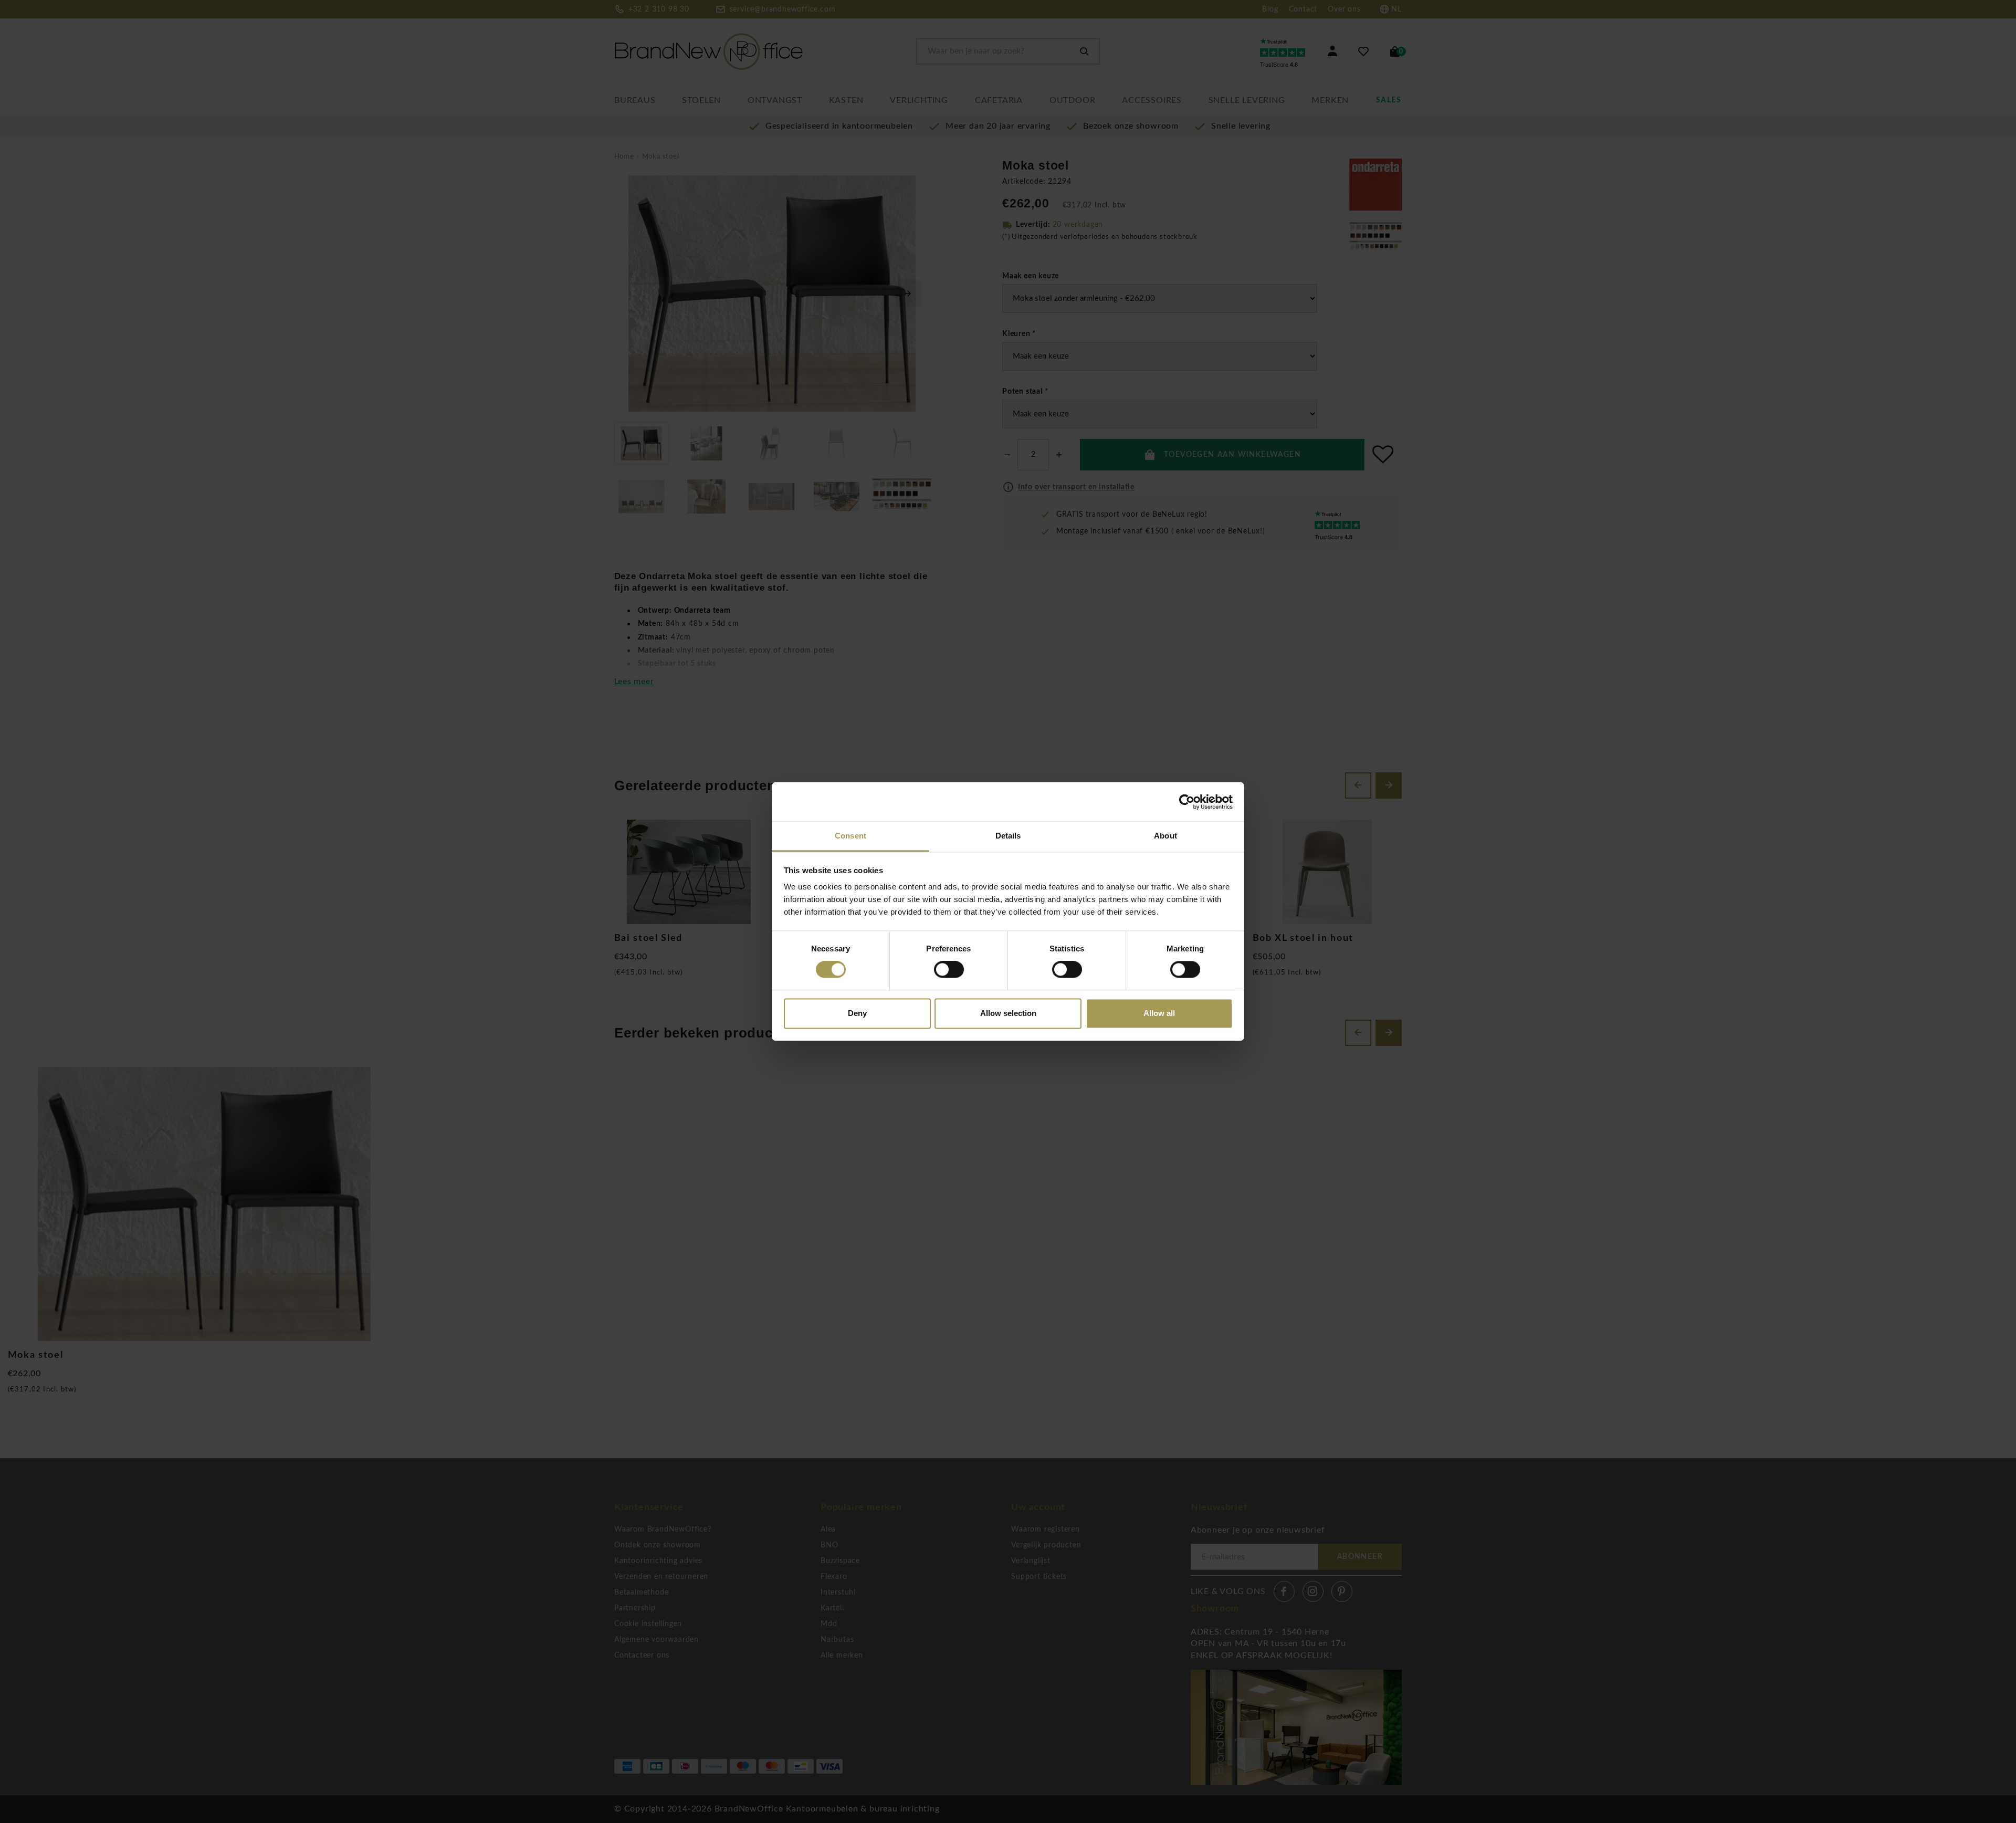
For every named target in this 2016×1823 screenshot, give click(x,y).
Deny (857, 1013)
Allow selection (1008, 1013)
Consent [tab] (850, 836)
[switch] (949, 970)
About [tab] (1165, 836)
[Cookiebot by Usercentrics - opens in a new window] (1187, 802)
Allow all (1159, 1013)
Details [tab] (1008, 836)
